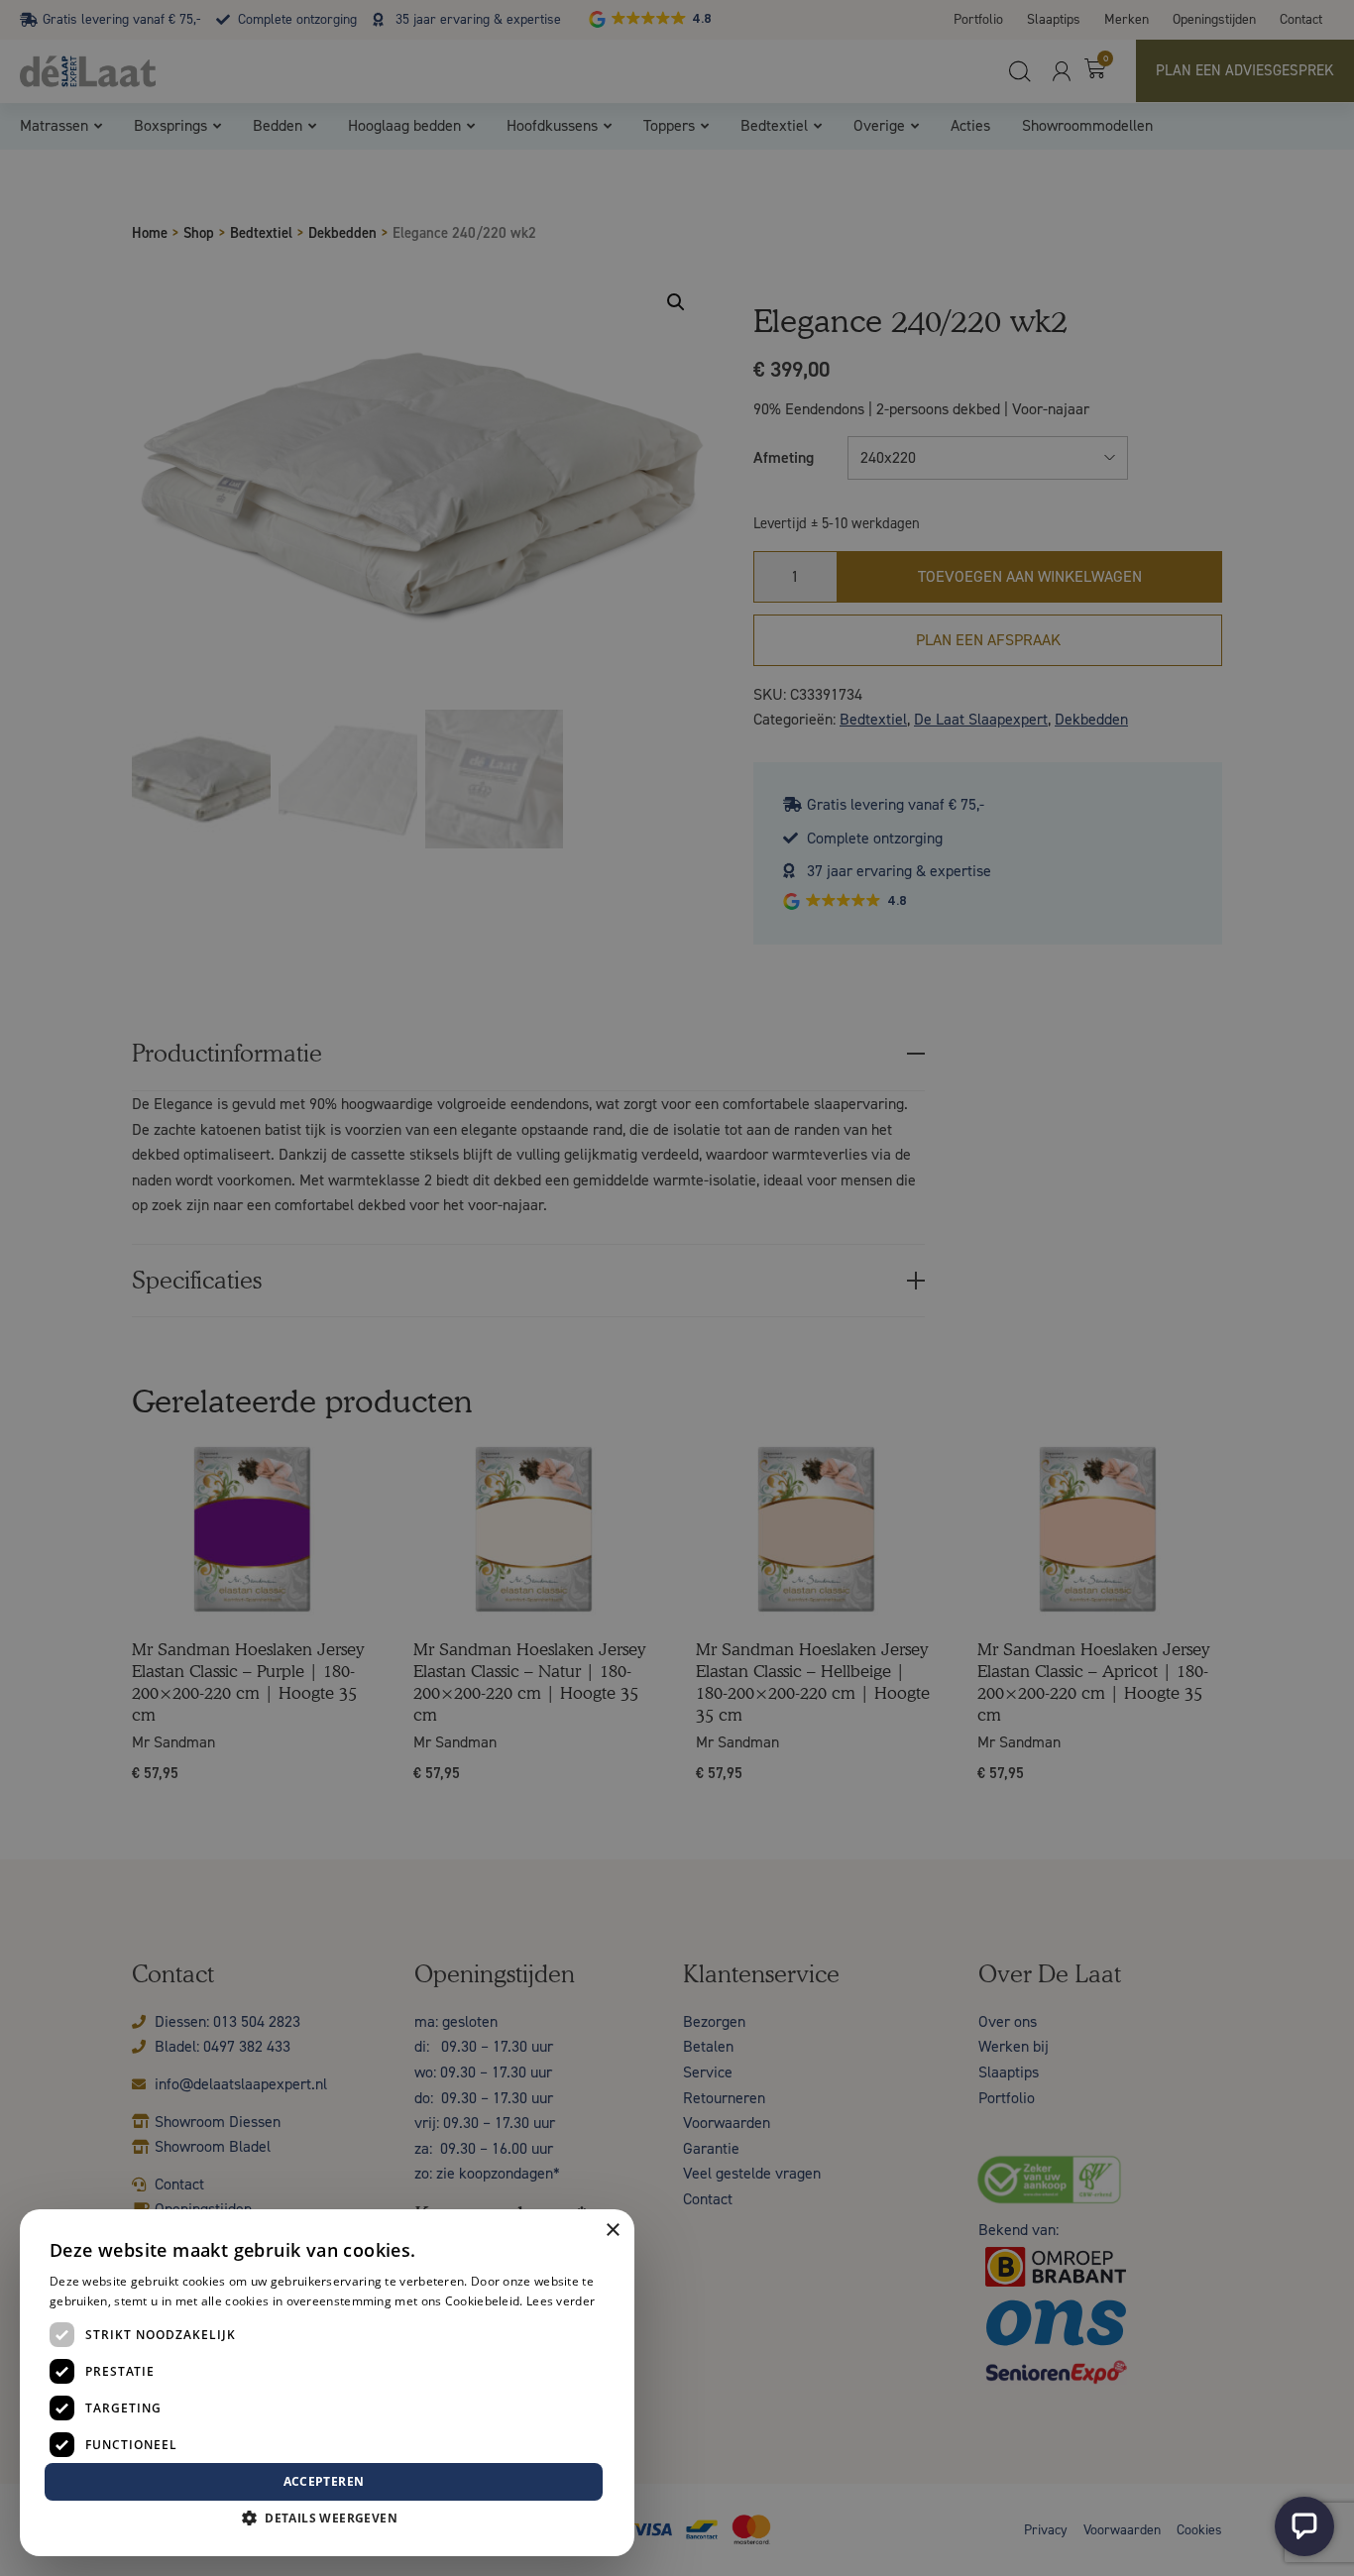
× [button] (612, 2231)
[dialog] (677, 1288)
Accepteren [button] (324, 2481)
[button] (327, 2519)
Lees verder (561, 2301)
